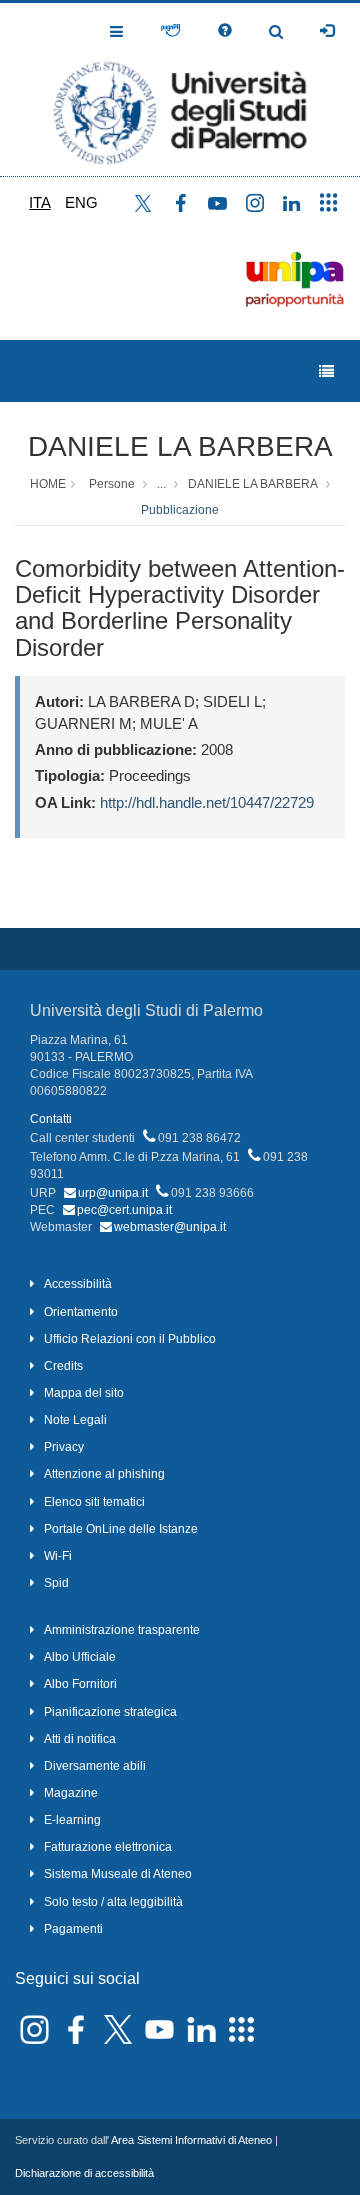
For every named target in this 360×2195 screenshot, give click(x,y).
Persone (112, 484)
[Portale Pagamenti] (170, 31)
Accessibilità (78, 1284)
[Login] (327, 31)
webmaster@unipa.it (170, 1227)
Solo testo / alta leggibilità (113, 1902)
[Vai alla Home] (180, 89)
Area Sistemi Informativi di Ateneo (191, 2140)
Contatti (51, 1119)
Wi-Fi (58, 1556)
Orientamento (81, 1312)
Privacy (64, 1447)
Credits (63, 1366)
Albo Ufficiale (80, 1657)
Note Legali (75, 1420)
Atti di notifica (80, 1739)
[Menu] (326, 371)
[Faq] (225, 31)
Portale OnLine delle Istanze (121, 1529)
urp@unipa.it (113, 1193)
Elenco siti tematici (94, 1502)
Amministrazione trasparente (122, 1630)
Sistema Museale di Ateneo (118, 1874)
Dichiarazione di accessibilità (84, 2173)
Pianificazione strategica (110, 1712)
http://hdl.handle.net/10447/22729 (207, 802)
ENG (81, 202)
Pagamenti (73, 1929)
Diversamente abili (95, 1766)
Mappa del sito (84, 1393)
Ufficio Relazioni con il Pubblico (130, 1339)
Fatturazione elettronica (108, 1847)
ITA (40, 202)
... (161, 484)
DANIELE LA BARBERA (180, 446)
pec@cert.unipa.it (124, 1210)
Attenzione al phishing (104, 1474)
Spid (56, 1583)
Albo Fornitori (80, 1684)
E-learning (72, 1820)
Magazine (71, 1793)
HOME (48, 484)
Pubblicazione (180, 510)
